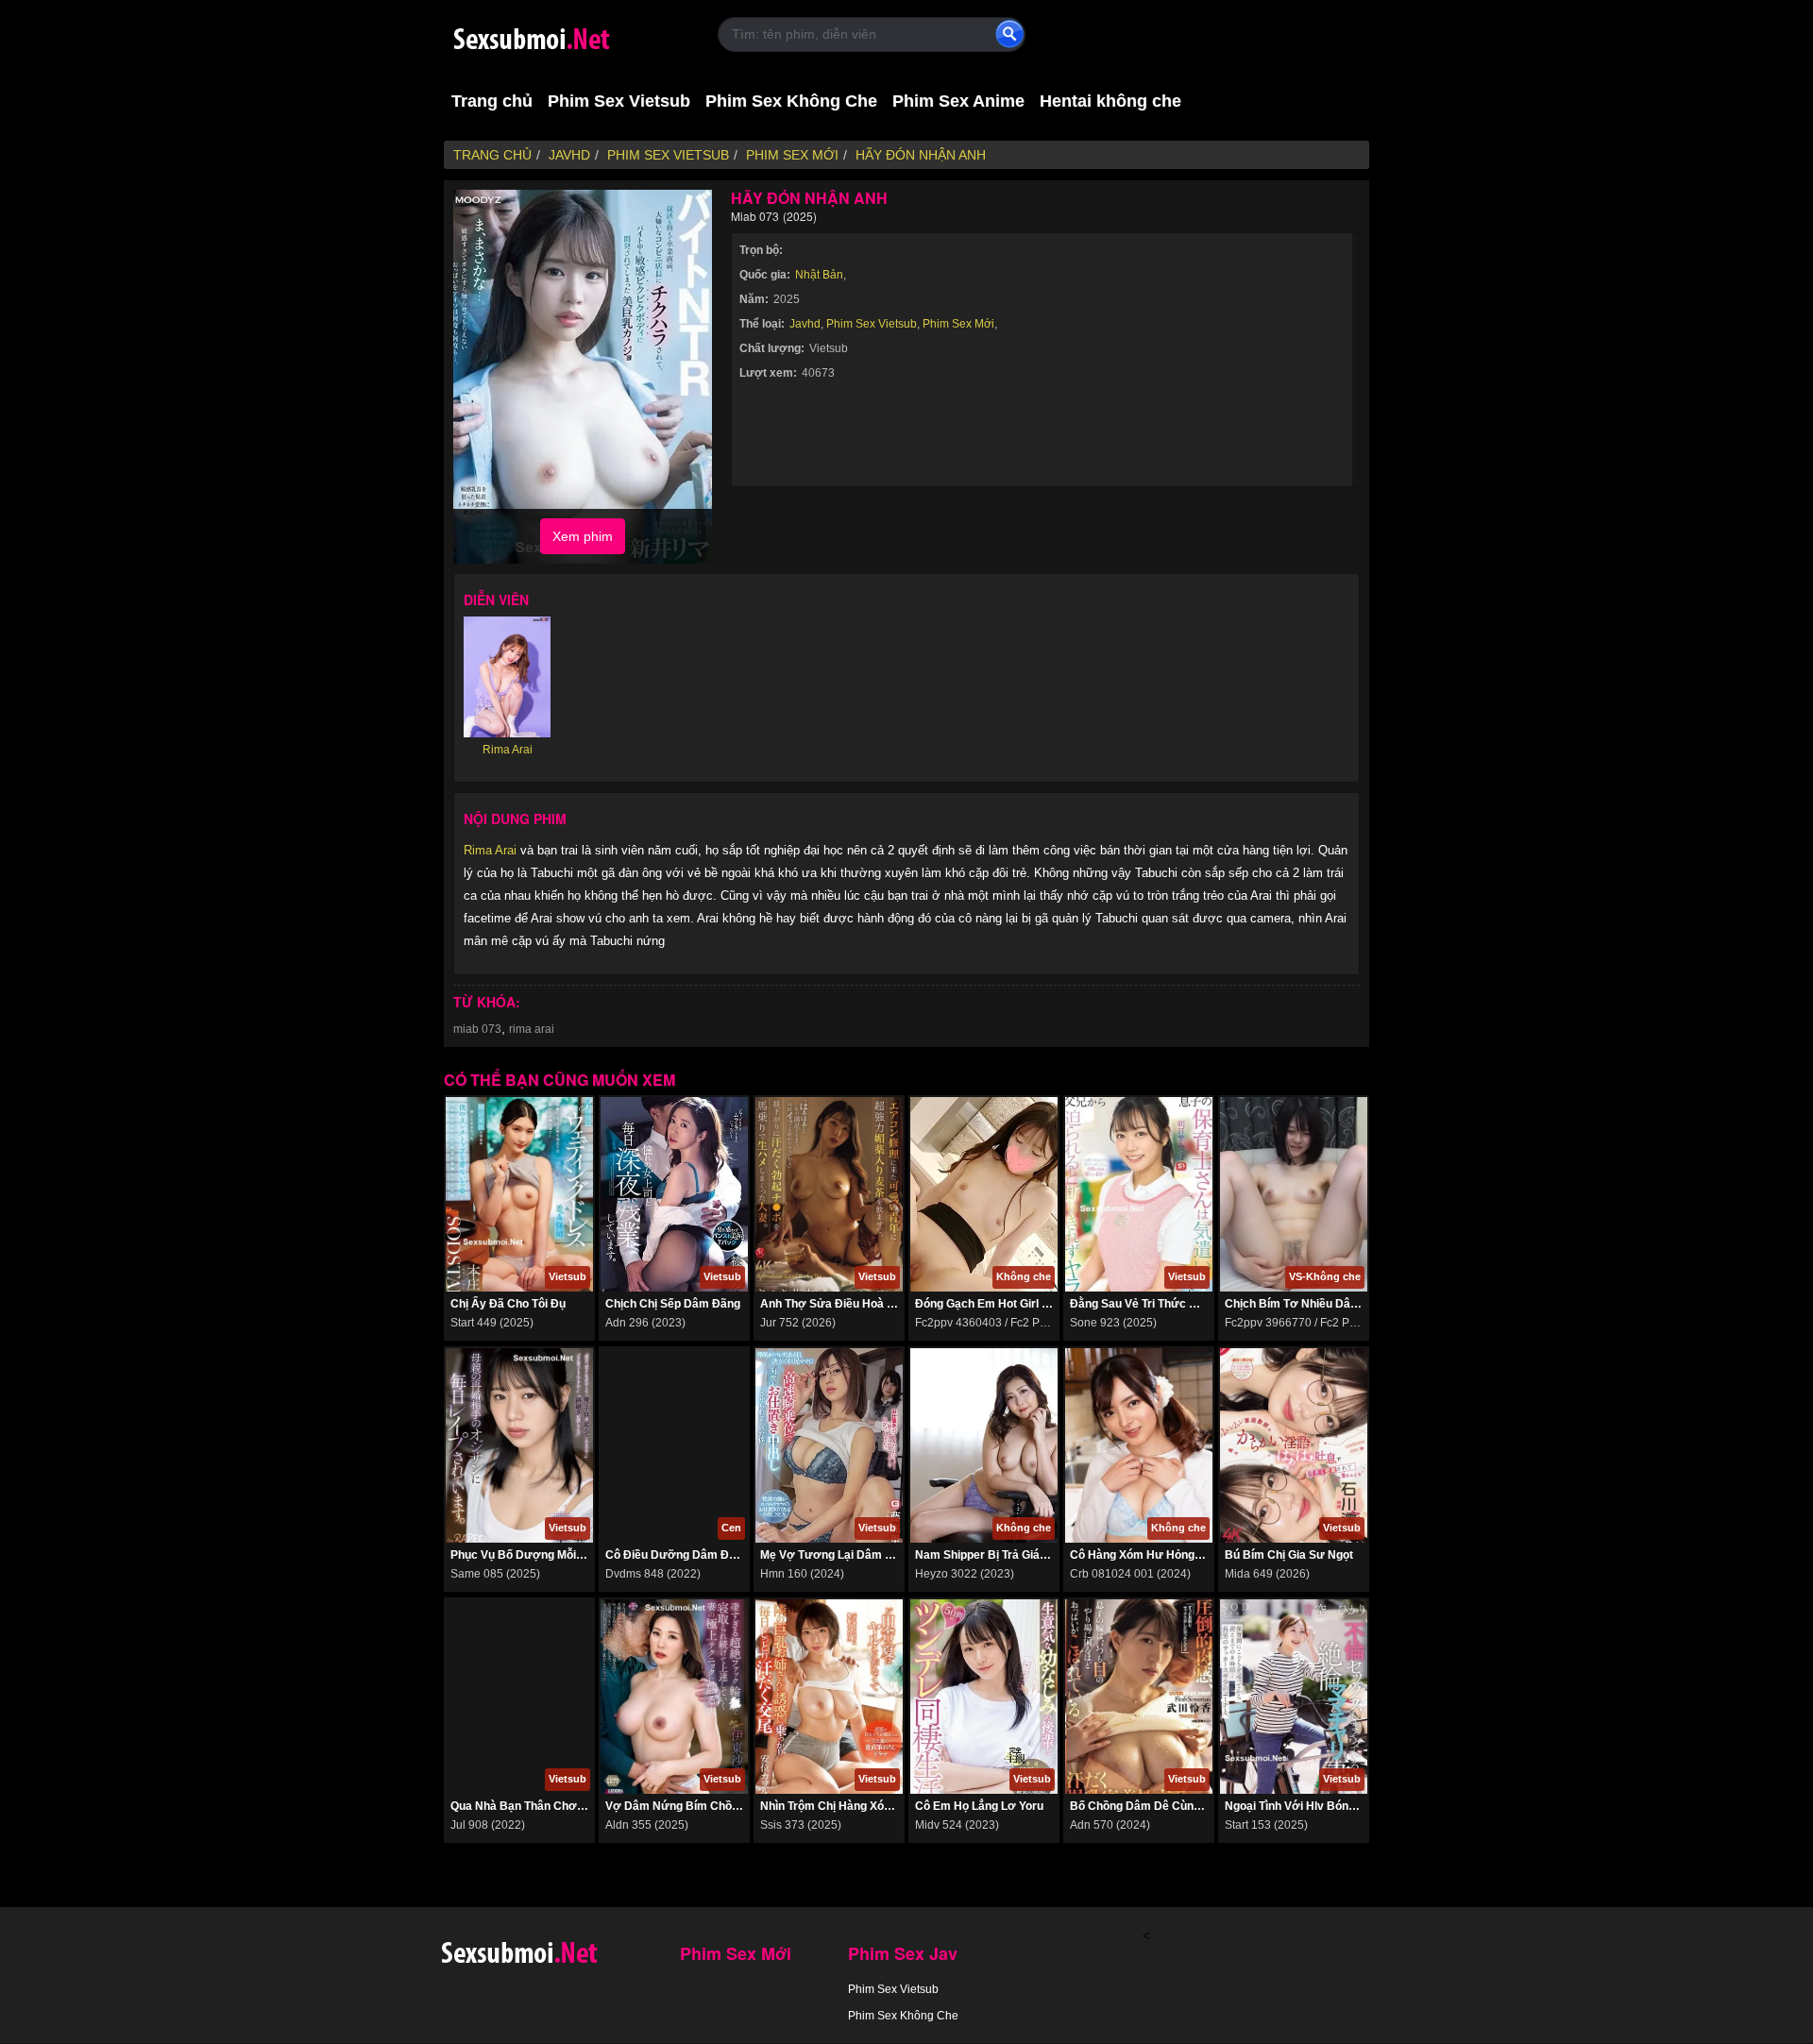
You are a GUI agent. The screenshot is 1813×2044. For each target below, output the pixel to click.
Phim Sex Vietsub (619, 101)
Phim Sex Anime (958, 101)
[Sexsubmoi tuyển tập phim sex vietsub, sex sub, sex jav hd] (567, 35)
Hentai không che (1110, 101)
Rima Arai (490, 850)
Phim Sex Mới (958, 324)
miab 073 (477, 1029)
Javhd (805, 324)
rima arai (532, 1029)
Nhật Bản (819, 275)
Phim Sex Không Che (791, 101)
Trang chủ (492, 101)
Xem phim (583, 536)
